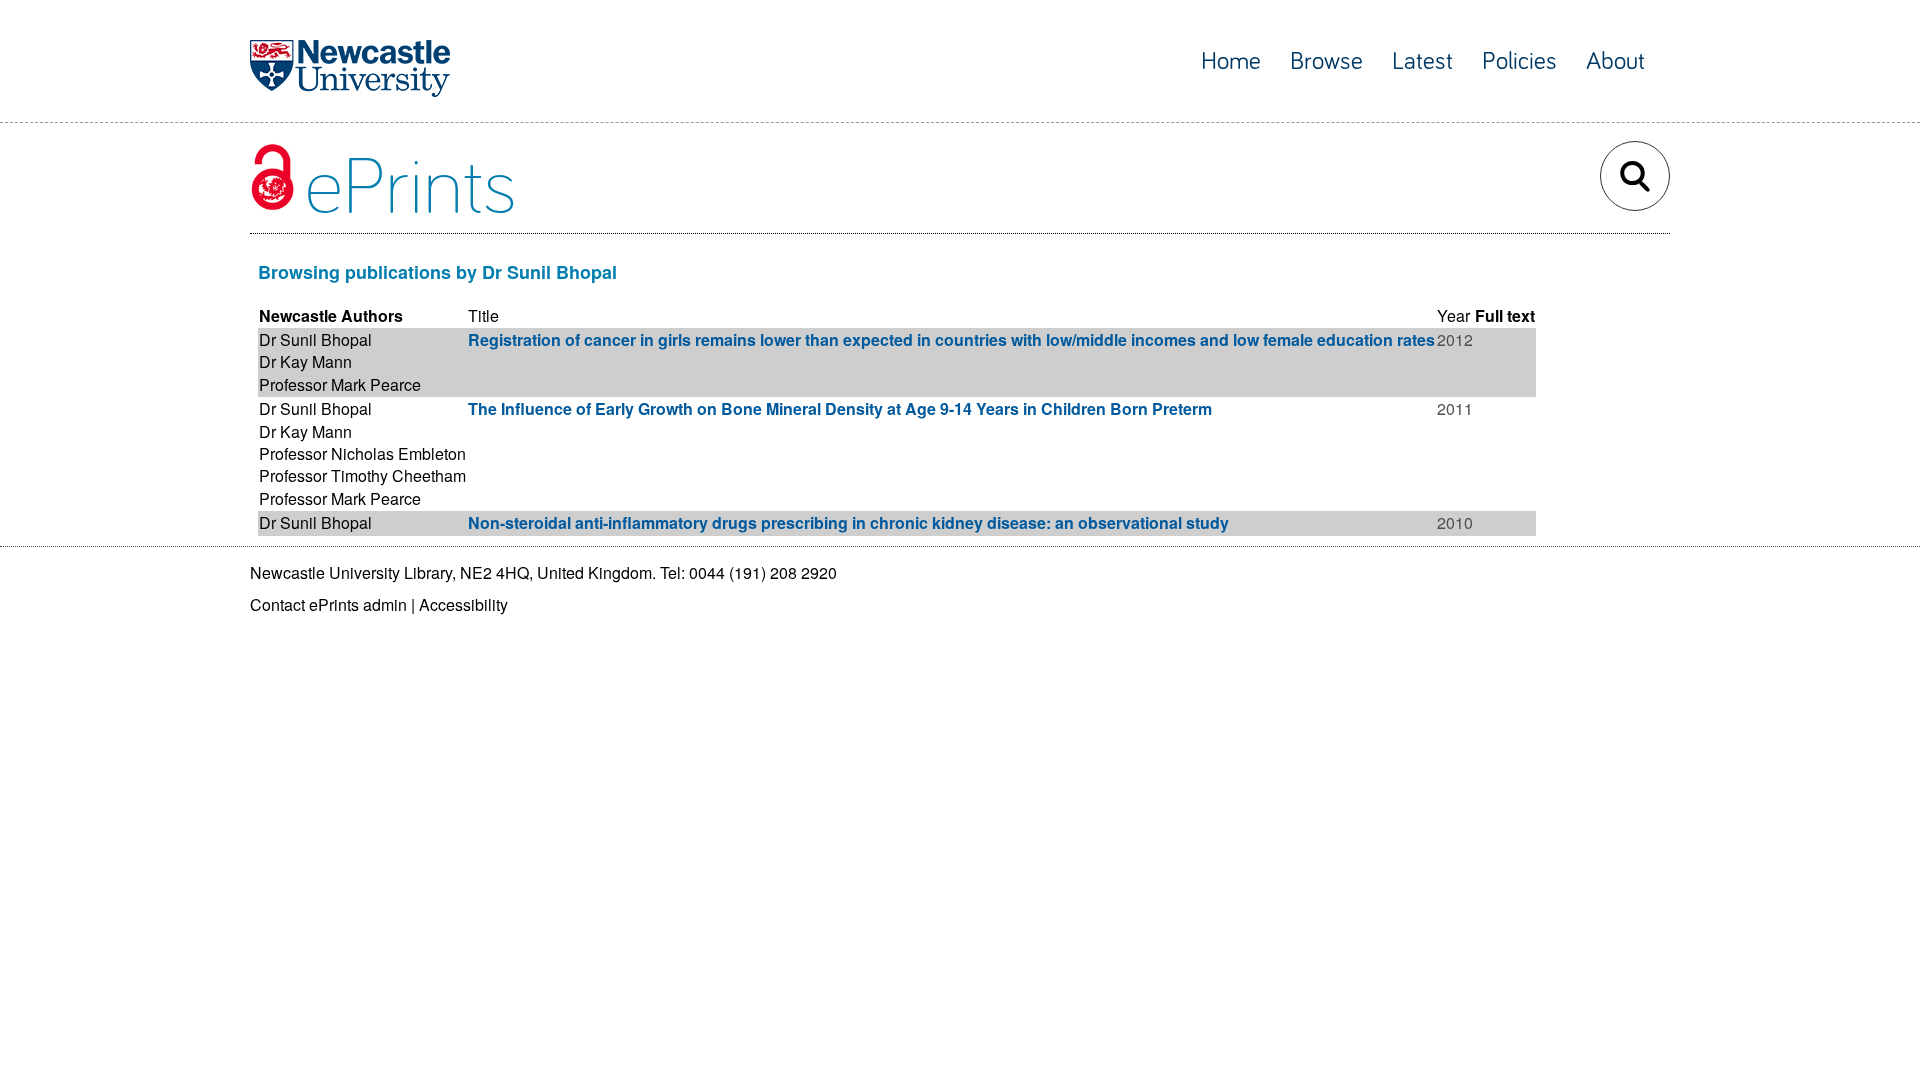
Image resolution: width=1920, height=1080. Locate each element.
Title (483, 315)
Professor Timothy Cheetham (362, 475)
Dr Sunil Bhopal (315, 339)
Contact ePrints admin (328, 604)
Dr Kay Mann (305, 361)
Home (1231, 61)
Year (1453, 315)
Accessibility (463, 604)
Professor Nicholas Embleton (362, 453)
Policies (1519, 61)
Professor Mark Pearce (340, 384)
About (1615, 61)
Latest (1422, 61)
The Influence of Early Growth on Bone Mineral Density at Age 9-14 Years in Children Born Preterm (840, 408)
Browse (1326, 61)
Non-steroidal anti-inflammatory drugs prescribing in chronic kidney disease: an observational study (848, 522)
